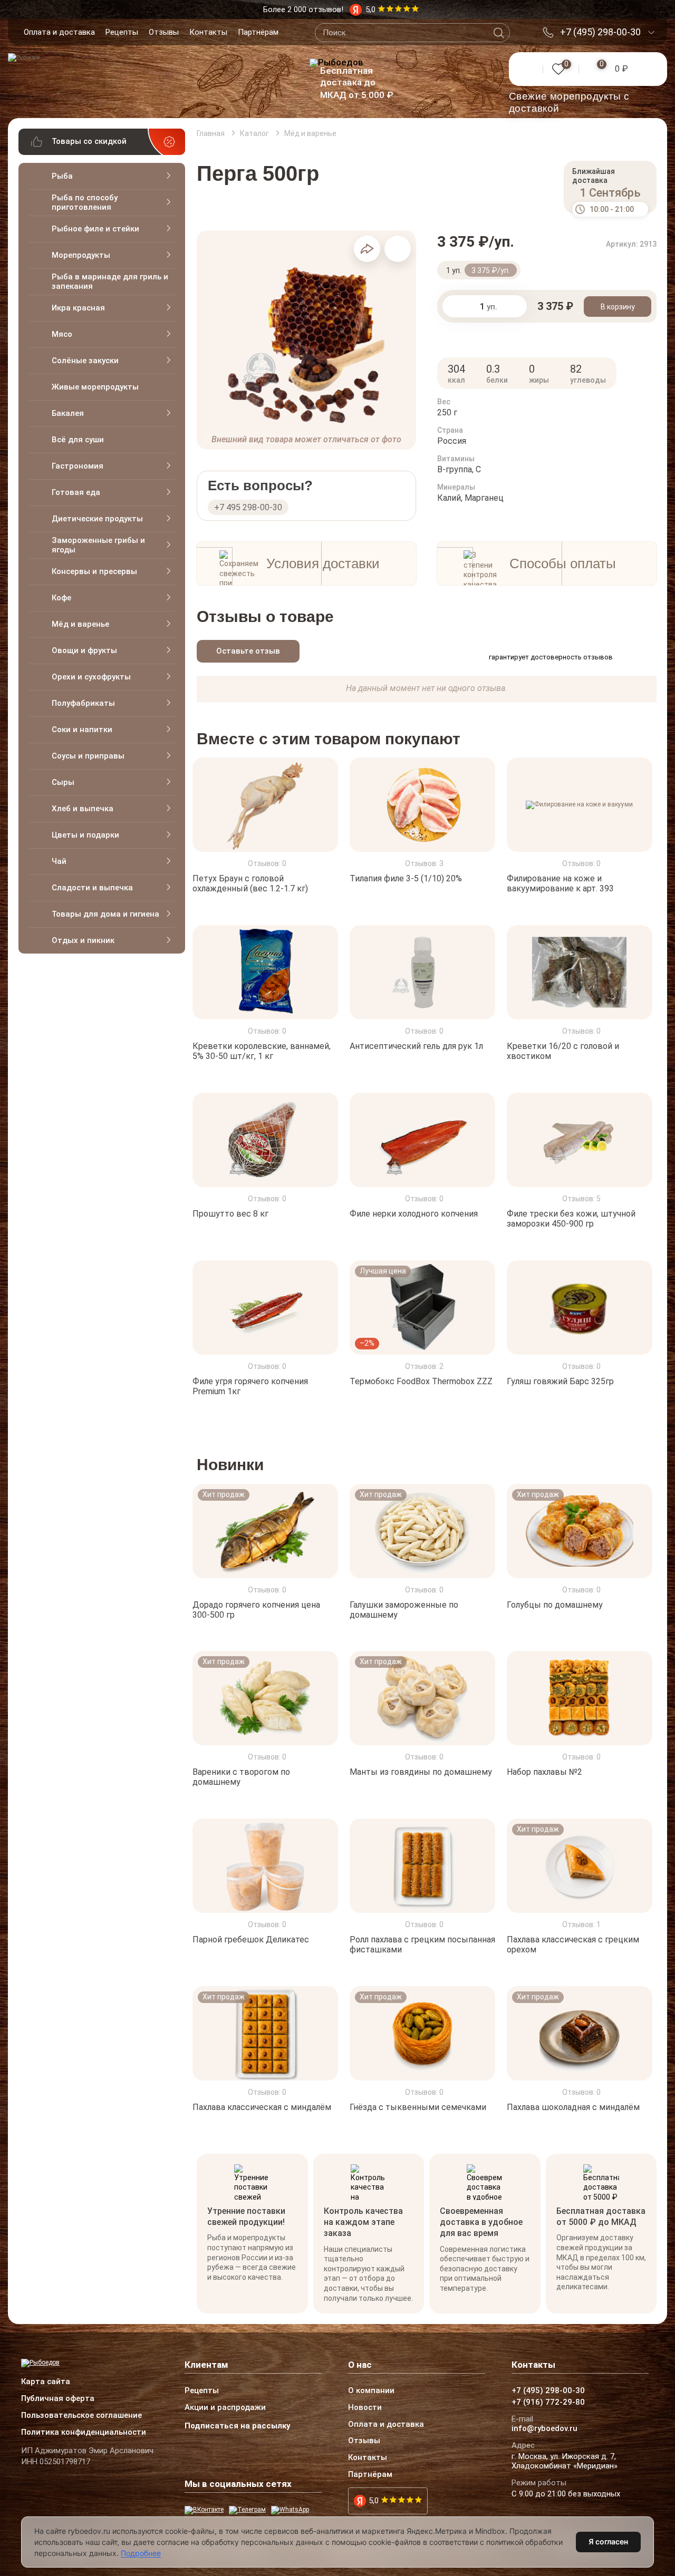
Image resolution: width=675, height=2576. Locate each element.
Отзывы (164, 32)
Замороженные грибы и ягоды (98, 545)
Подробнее (141, 2553)
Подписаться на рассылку (238, 2426)
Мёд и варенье (80, 624)
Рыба (62, 176)
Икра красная (78, 308)
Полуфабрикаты (83, 703)
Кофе (61, 598)
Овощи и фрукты (84, 650)
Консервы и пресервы (94, 571)
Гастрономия (78, 466)
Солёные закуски (85, 361)
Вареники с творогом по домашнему (241, 1777)
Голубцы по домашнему (555, 1604)
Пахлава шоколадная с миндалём (573, 2107)
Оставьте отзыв (248, 651)
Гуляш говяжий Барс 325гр (560, 1381)
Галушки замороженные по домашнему (404, 1609)
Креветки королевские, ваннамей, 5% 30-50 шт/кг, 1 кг (262, 1051)
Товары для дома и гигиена (105, 914)
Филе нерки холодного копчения (414, 1214)
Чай (59, 861)
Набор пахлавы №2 (544, 1772)
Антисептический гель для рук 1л (416, 1046)
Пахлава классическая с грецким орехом (573, 1945)
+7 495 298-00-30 (248, 507)
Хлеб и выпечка (83, 809)
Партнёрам (258, 32)
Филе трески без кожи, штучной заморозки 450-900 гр (571, 1219)
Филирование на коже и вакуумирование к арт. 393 (560, 883)
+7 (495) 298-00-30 (600, 32)
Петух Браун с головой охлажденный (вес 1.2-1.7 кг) (250, 883)
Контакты (208, 32)
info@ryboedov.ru (544, 2429)
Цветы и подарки (85, 835)
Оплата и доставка (59, 32)
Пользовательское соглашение (81, 2416)
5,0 (374, 2501)
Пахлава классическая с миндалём (262, 2107)
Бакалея (68, 413)
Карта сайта (46, 2382)
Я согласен (608, 2541)
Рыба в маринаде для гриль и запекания (110, 281)
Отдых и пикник (83, 940)
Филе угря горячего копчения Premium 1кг (250, 1386)
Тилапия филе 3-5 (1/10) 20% (406, 878)
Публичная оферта (58, 2399)
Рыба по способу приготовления (85, 202)
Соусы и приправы (88, 756)
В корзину (618, 307)
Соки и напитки (82, 730)
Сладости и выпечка (92, 888)
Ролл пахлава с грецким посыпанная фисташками (422, 1945)
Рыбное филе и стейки (95, 229)
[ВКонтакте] (204, 2510)
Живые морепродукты (95, 387)
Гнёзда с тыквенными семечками (418, 2107)
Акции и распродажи (225, 2408)
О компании (371, 2391)
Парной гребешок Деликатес (251, 1940)
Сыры (63, 782)
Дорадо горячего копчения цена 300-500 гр (256, 1609)
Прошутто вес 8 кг (230, 1214)
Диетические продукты (97, 519)
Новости (365, 2408)
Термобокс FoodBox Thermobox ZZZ (421, 1381)
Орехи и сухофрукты (91, 677)
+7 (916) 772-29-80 (548, 2403)
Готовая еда (76, 492)
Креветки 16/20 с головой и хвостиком (563, 1051)
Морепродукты (81, 255)
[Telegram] (247, 2510)
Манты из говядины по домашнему (421, 1772)
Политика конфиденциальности (84, 2433)
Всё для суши (78, 440)
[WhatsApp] (290, 2510)
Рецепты (122, 32)
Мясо (62, 334)
